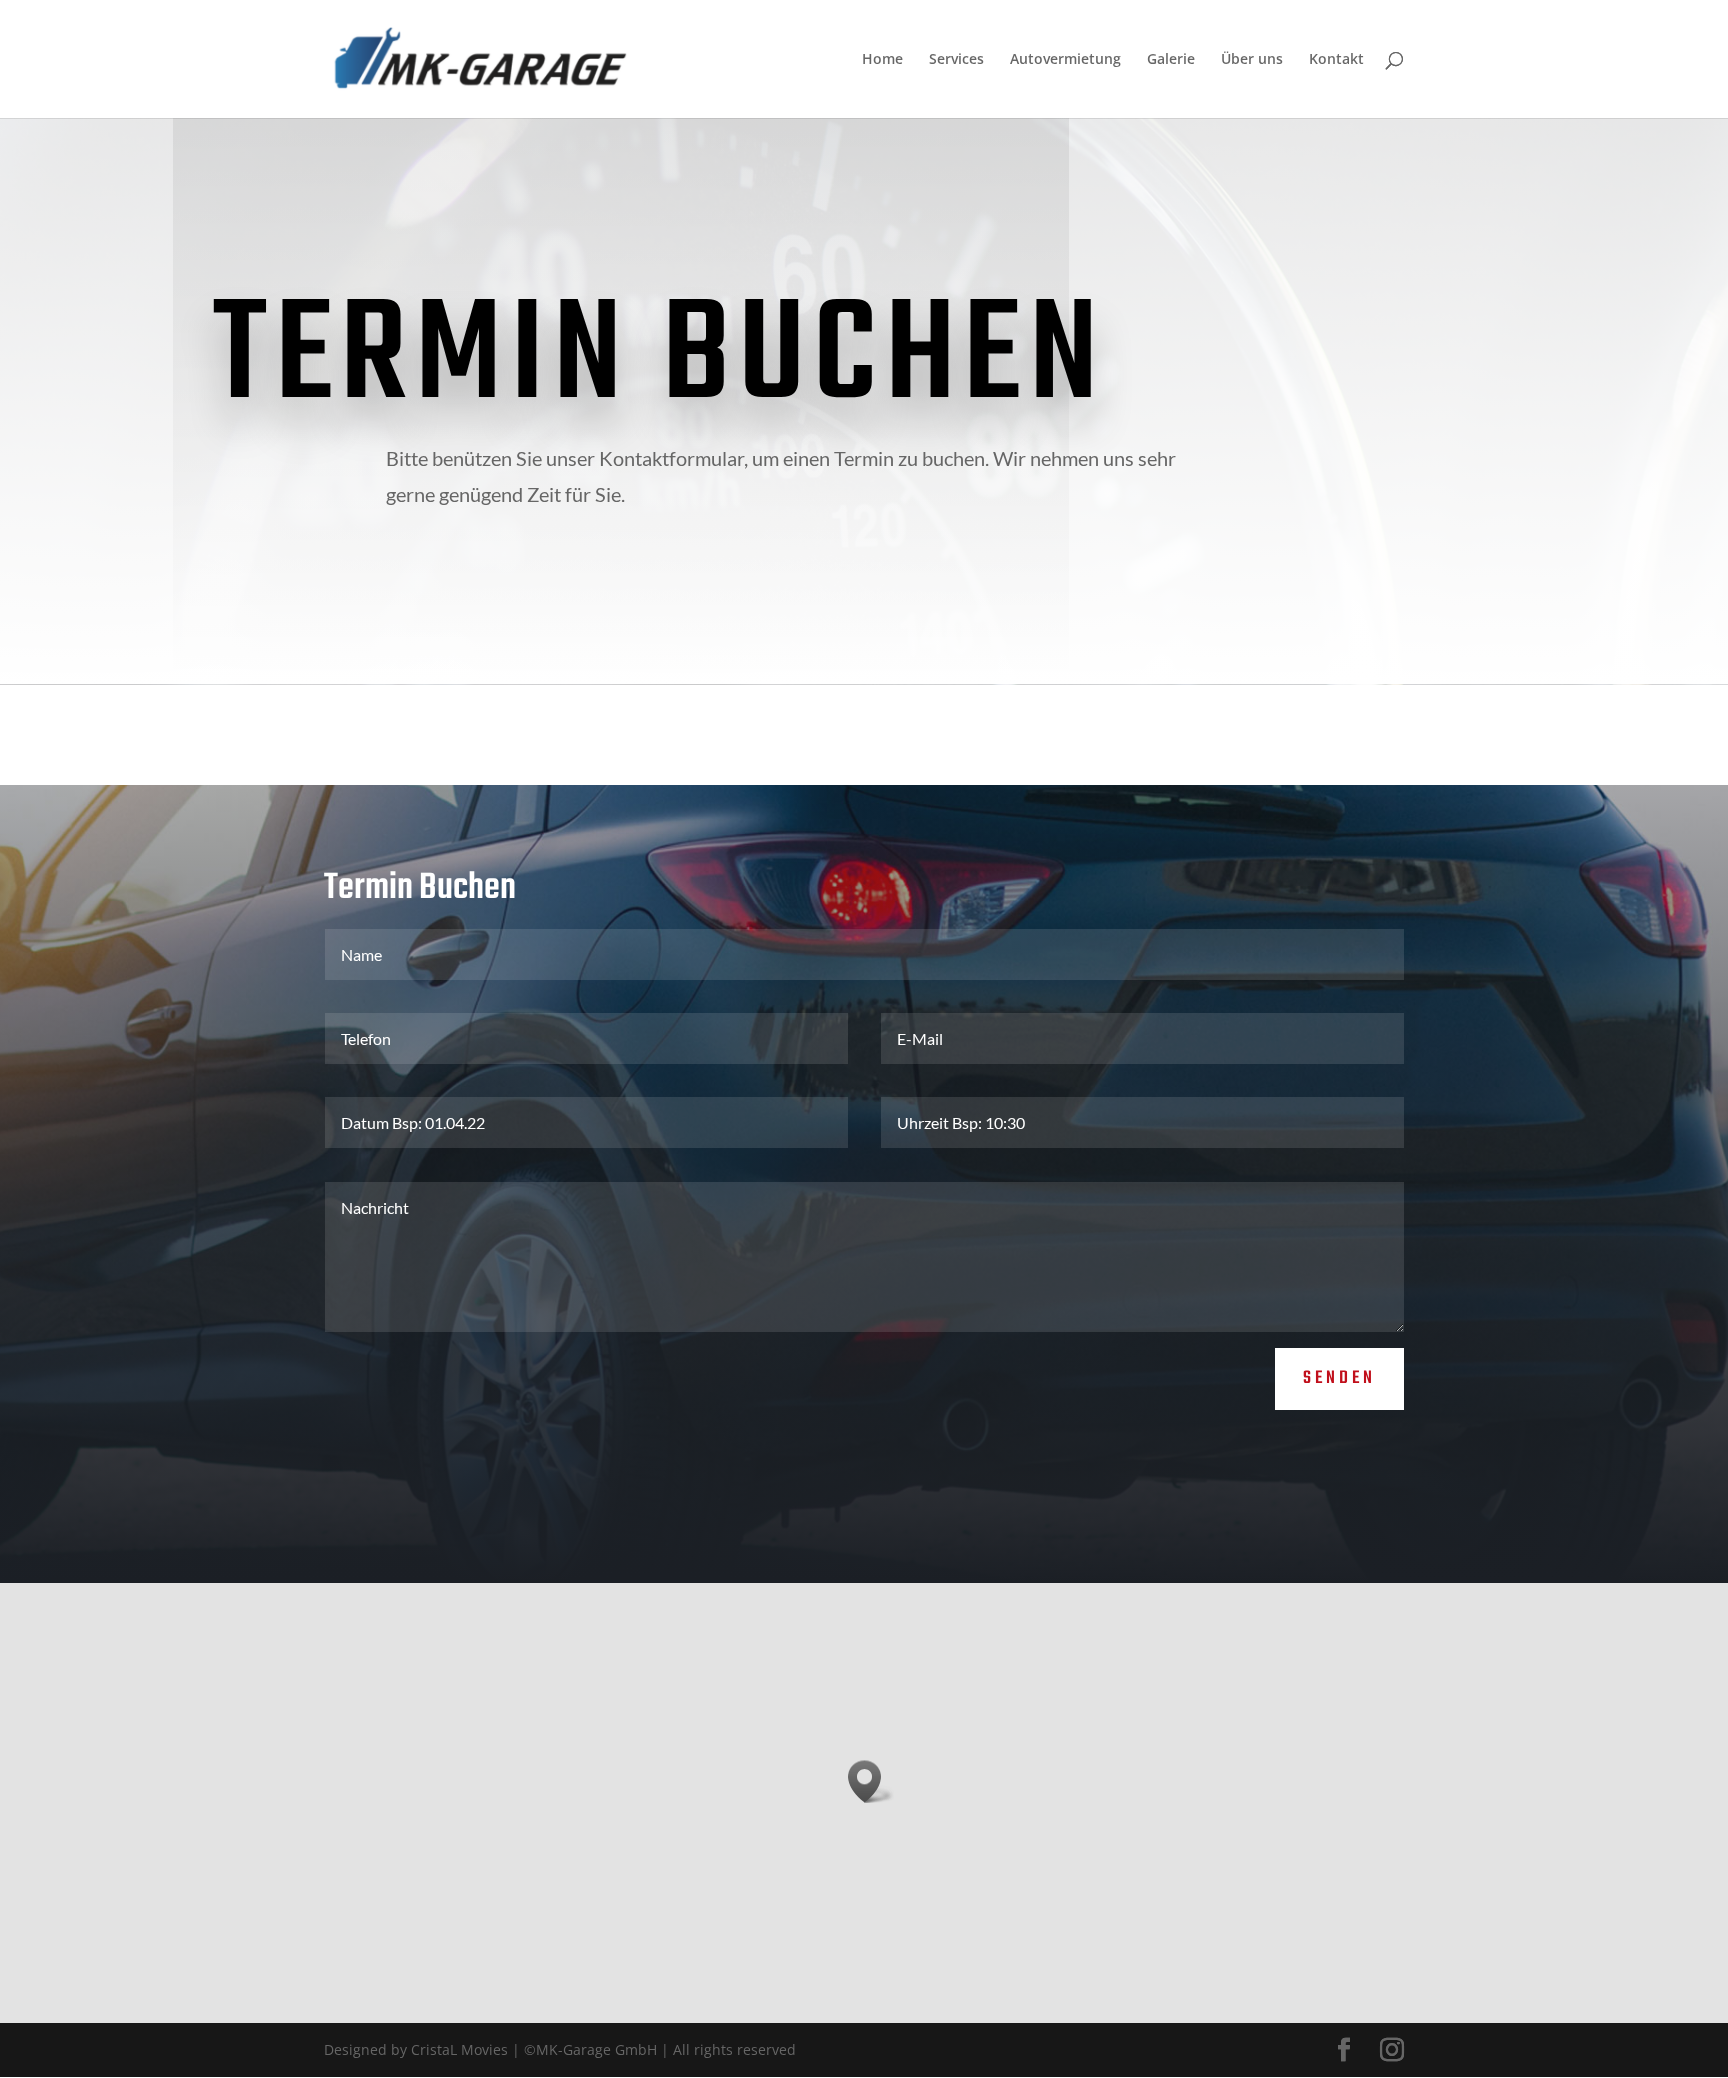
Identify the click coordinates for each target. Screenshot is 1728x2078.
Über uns (1252, 60)
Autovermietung (1065, 60)
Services (956, 60)
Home (882, 60)
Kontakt (1336, 60)
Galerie (1171, 60)
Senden (1339, 1378)
